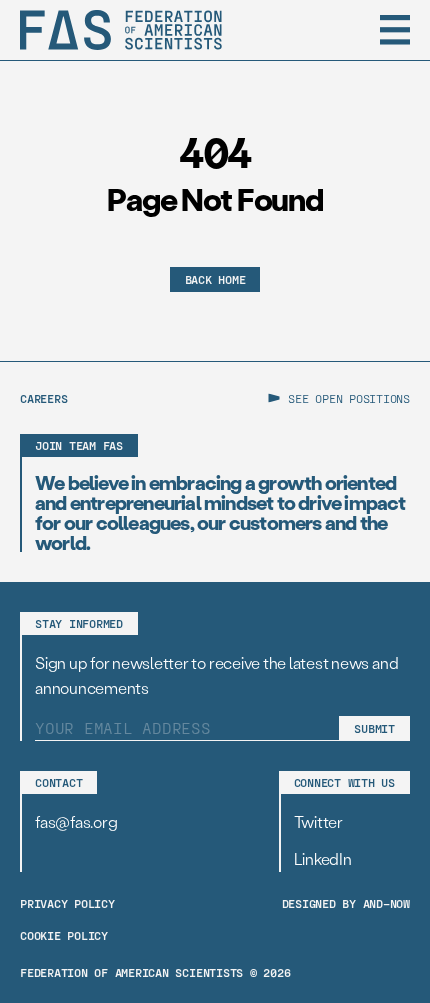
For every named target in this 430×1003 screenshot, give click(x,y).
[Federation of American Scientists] (121, 30)
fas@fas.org (76, 821)
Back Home (215, 279)
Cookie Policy (64, 935)
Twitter (318, 821)
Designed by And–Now (346, 903)
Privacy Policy (67, 903)
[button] (395, 30)
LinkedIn (323, 858)
